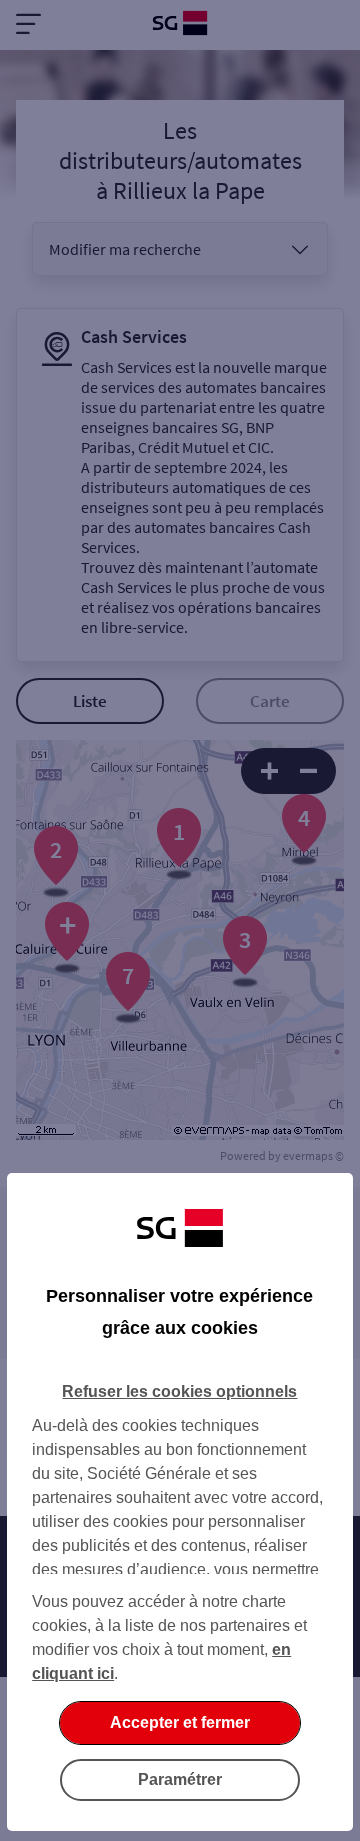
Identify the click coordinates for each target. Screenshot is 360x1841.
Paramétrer (180, 1779)
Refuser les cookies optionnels (179, 1391)
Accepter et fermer (180, 1722)
